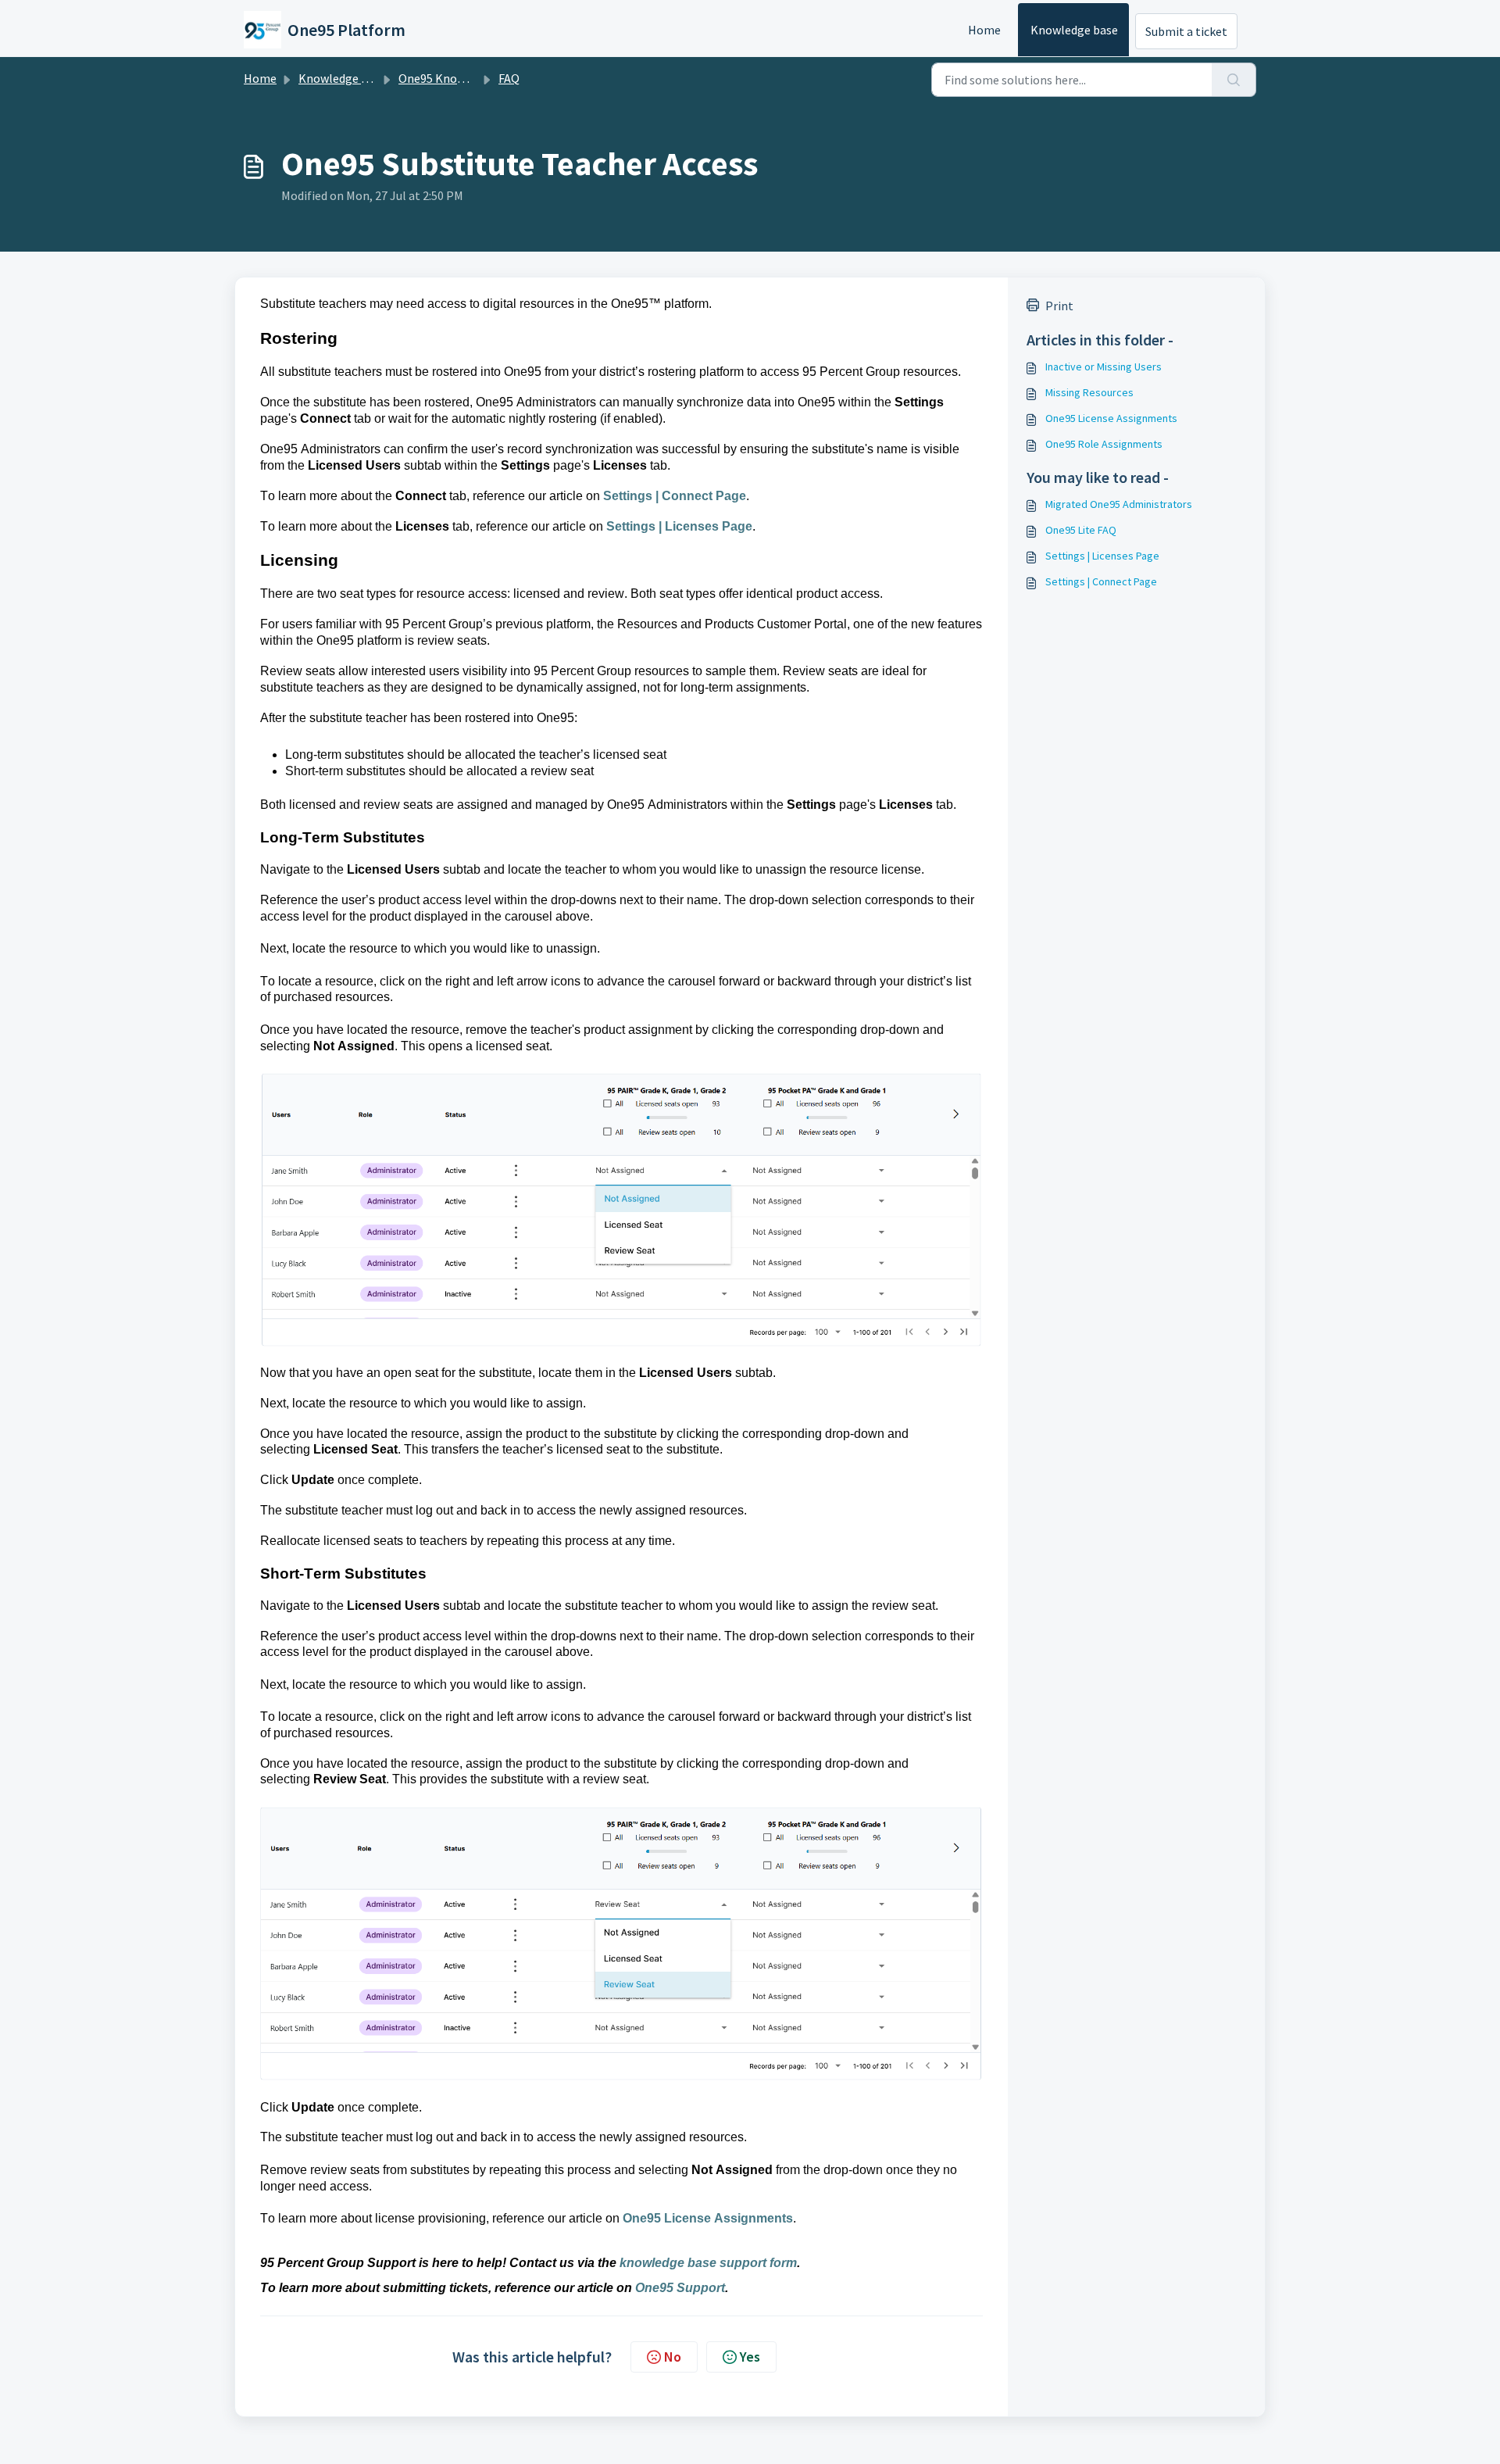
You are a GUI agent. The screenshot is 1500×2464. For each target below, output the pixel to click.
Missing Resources (1089, 392)
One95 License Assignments (1111, 418)
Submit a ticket (1186, 31)
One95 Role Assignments (1104, 444)
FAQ (509, 78)
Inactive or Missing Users (1104, 367)
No (673, 2357)
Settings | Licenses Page (1102, 556)
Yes (750, 2357)
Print (1059, 306)
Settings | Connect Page (1101, 581)
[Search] (1234, 80)
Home (984, 30)
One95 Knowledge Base (461, 78)
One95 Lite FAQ (1081, 530)
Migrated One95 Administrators (1119, 504)
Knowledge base (1074, 30)
